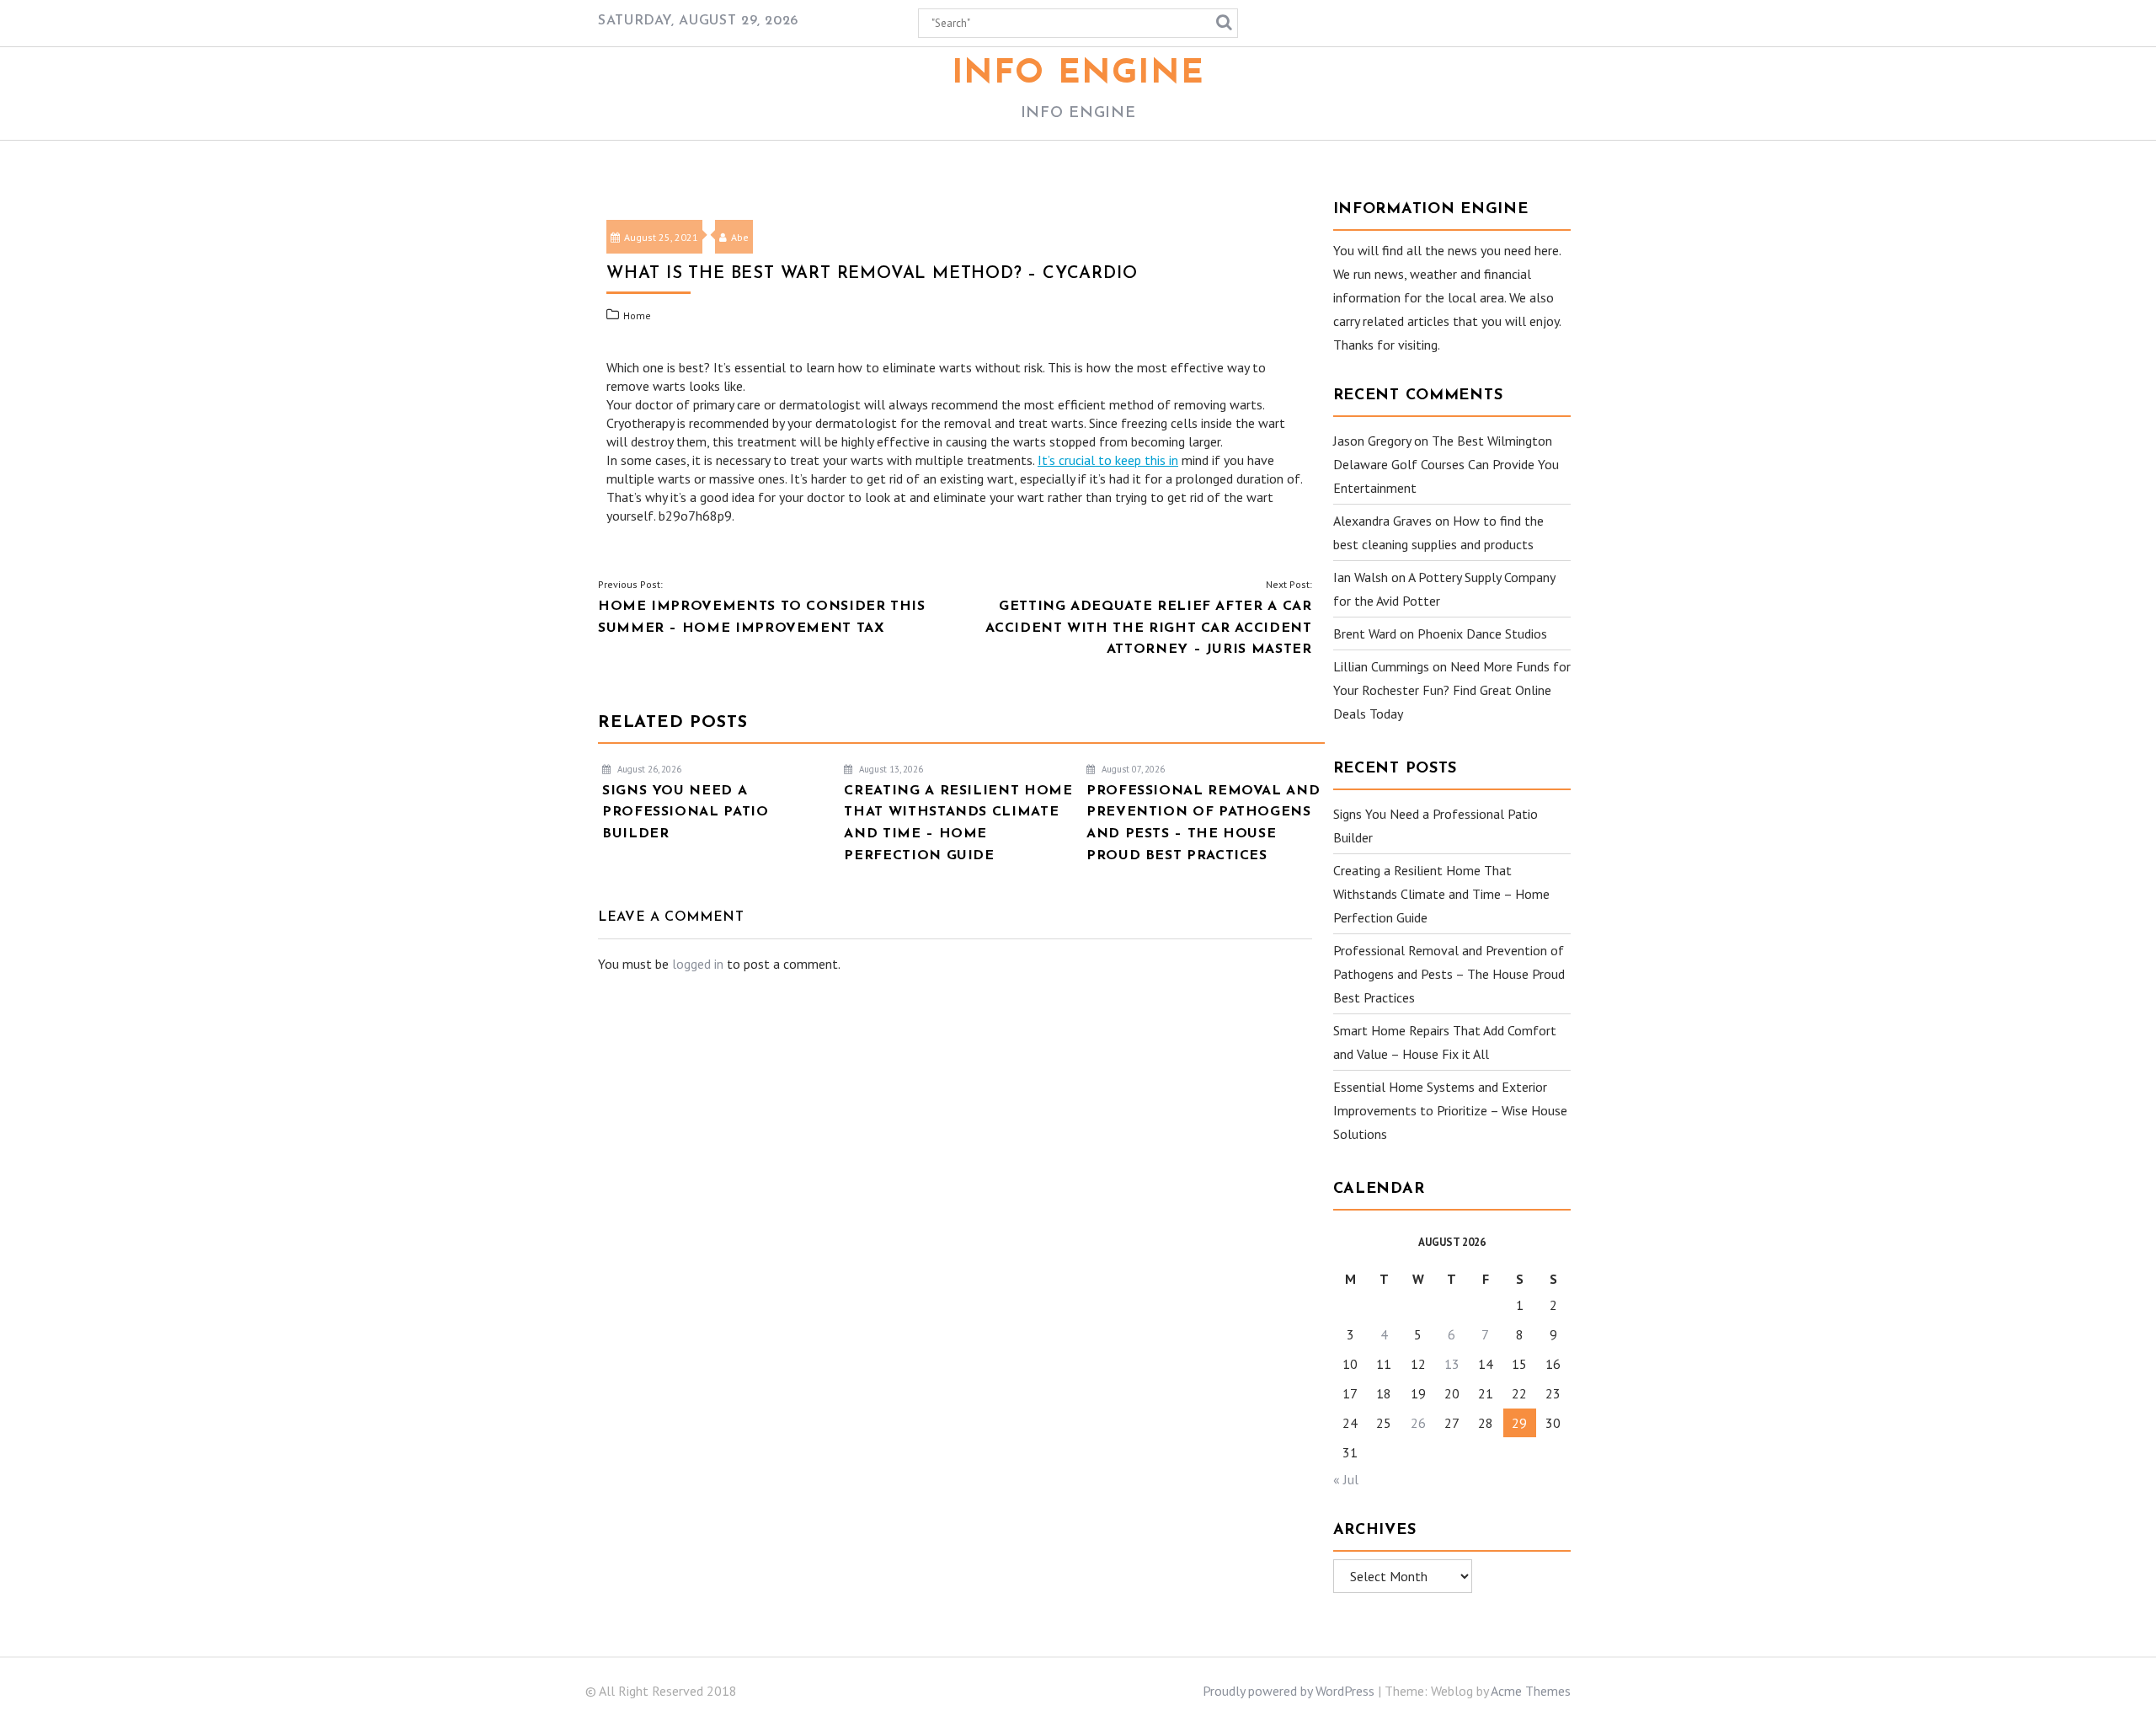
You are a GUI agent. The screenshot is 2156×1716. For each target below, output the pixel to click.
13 (1452, 1364)
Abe (740, 237)
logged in (698, 964)
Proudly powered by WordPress (1289, 1691)
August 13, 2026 (890, 769)
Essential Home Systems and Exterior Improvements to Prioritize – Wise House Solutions (1450, 1110)
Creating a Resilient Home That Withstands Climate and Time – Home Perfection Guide (1441, 894)
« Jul (1346, 1479)
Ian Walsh (1361, 577)
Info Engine (1078, 74)
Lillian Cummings (1381, 666)
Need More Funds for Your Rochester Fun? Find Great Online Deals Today (1452, 690)
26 (1418, 1423)
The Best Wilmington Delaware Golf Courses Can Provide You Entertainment (1446, 464)
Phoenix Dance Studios (1482, 633)
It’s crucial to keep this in (1108, 460)
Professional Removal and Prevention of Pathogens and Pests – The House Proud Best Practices (1449, 974)
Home (637, 315)
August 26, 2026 (648, 769)
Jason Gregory (1372, 441)
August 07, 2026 (1132, 769)
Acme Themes (1531, 1691)
